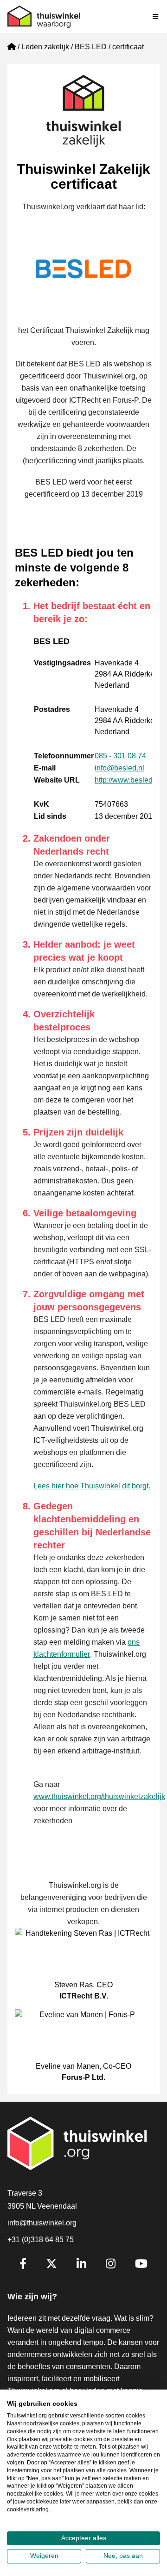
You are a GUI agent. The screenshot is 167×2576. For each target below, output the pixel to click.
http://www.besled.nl (128, 780)
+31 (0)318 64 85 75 (41, 2240)
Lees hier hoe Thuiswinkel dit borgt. (92, 1486)
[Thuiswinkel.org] (44, 17)
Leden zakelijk (45, 47)
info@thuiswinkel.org (42, 2223)
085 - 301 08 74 (120, 756)
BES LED (91, 47)
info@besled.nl (119, 768)
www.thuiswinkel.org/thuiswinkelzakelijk (99, 1796)
